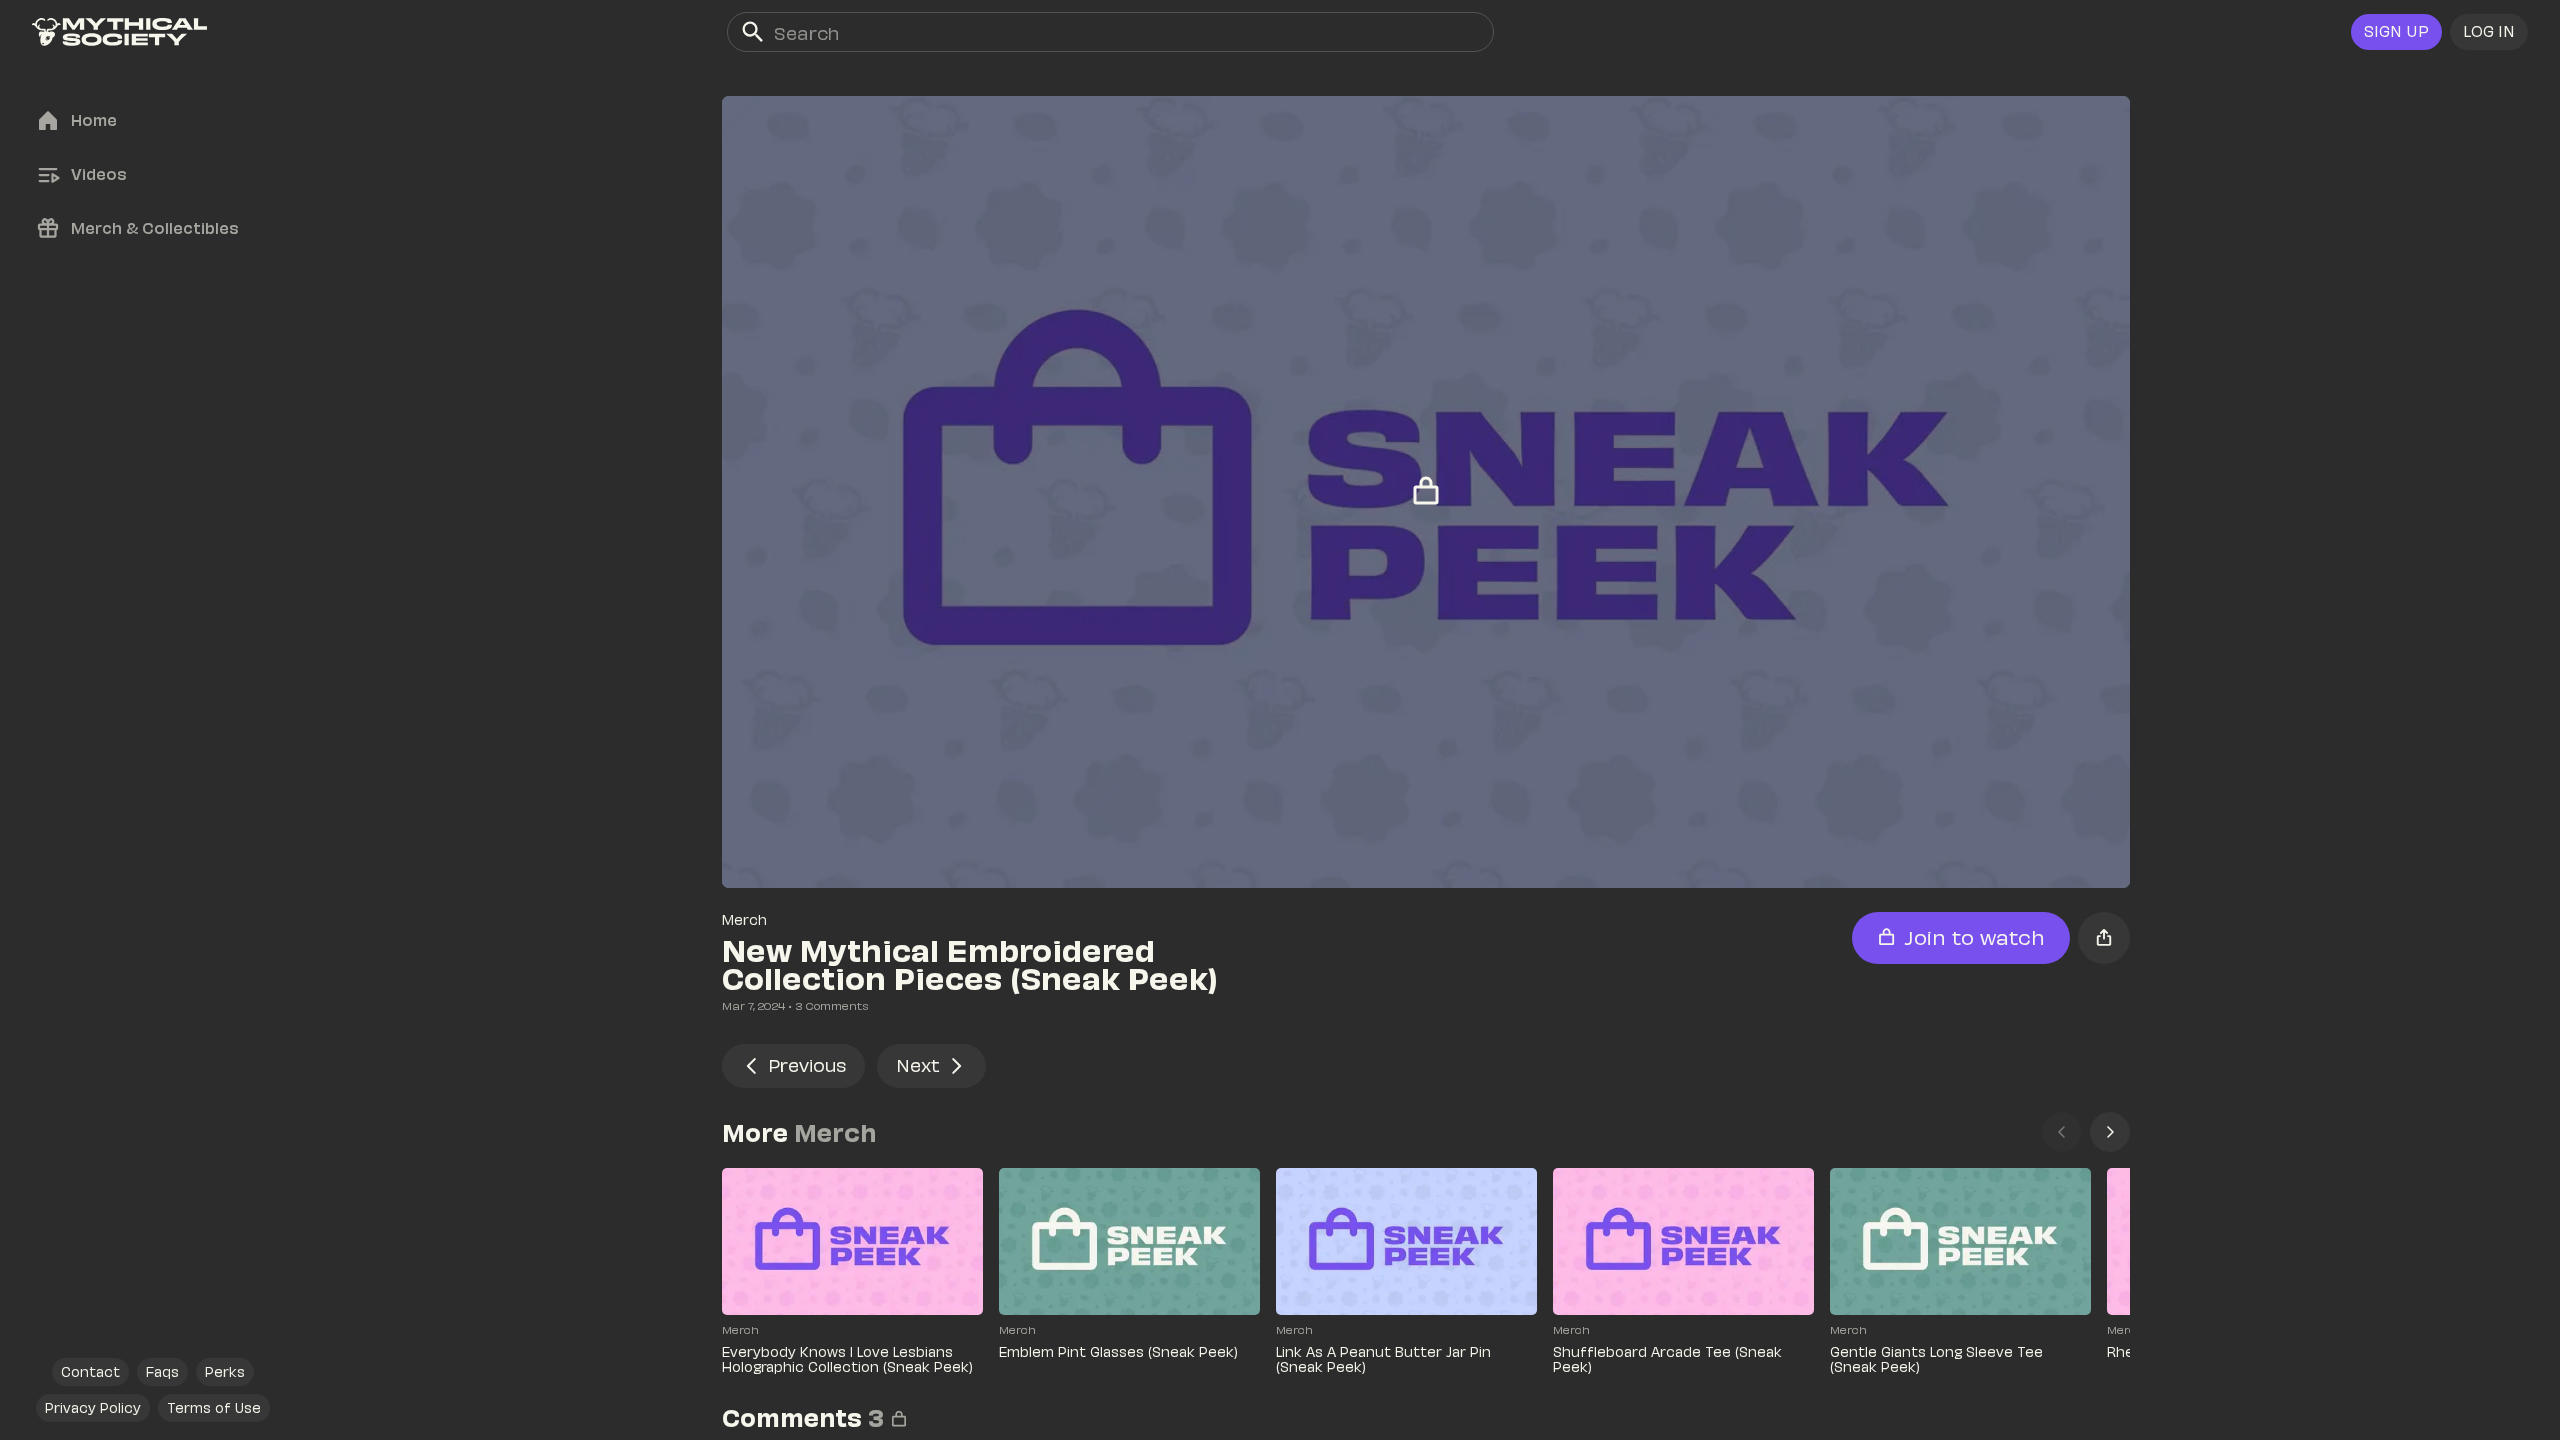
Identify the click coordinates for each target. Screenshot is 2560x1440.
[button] (2489, 32)
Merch (744, 919)
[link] (119, 32)
